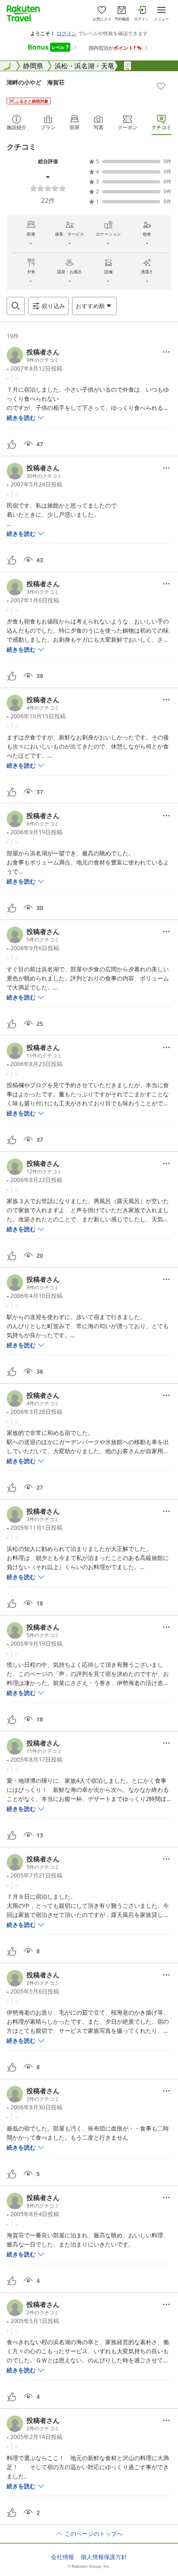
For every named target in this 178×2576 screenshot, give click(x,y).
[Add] (161, 86)
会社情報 (63, 2557)
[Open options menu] (166, 352)
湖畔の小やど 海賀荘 (36, 82)
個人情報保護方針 (104, 2557)
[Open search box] (16, 306)
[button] (33, 355)
